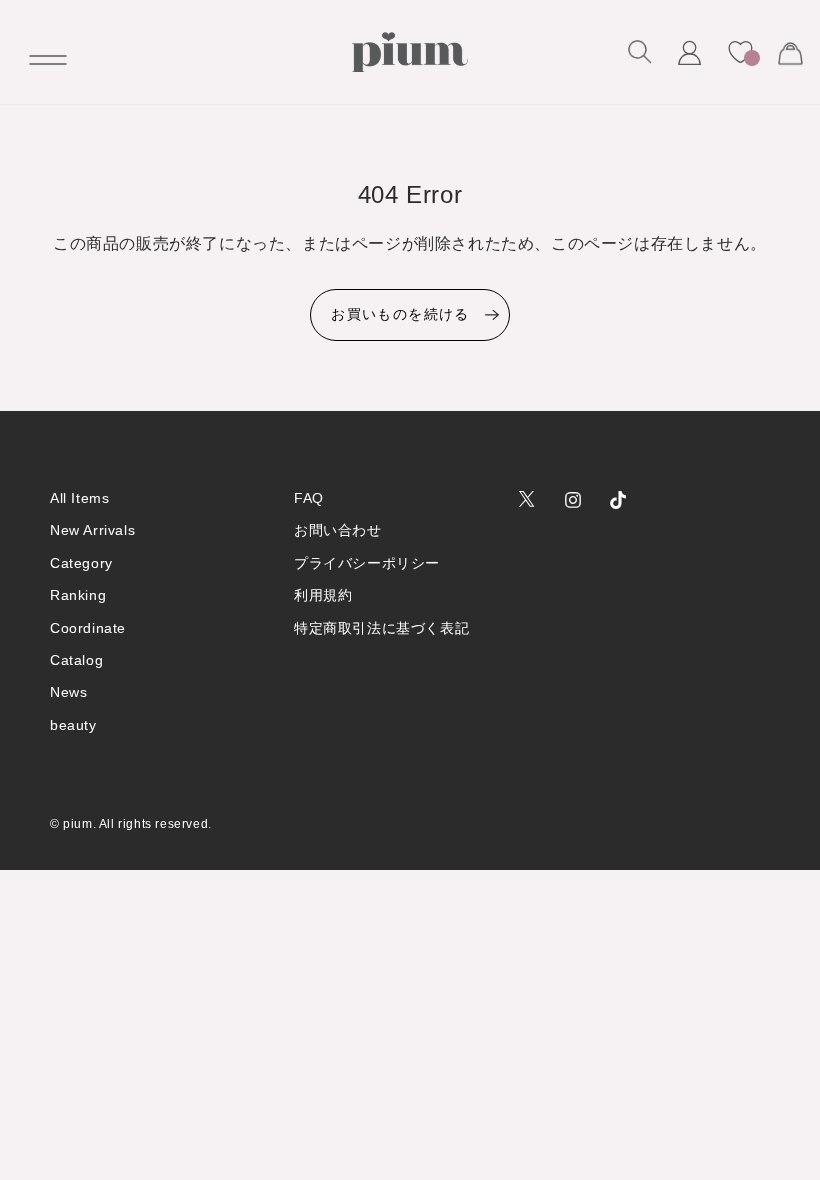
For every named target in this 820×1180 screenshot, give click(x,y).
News (68, 692)
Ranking (78, 595)
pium (77, 824)
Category (81, 563)
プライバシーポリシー (367, 563)
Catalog (76, 660)
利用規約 (323, 595)
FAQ (309, 498)
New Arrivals (92, 530)
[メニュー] (40, 52)
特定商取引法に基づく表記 (381, 628)
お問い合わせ (338, 530)
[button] (640, 52)
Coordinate (88, 628)
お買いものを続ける (400, 314)
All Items (79, 498)
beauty (73, 725)
